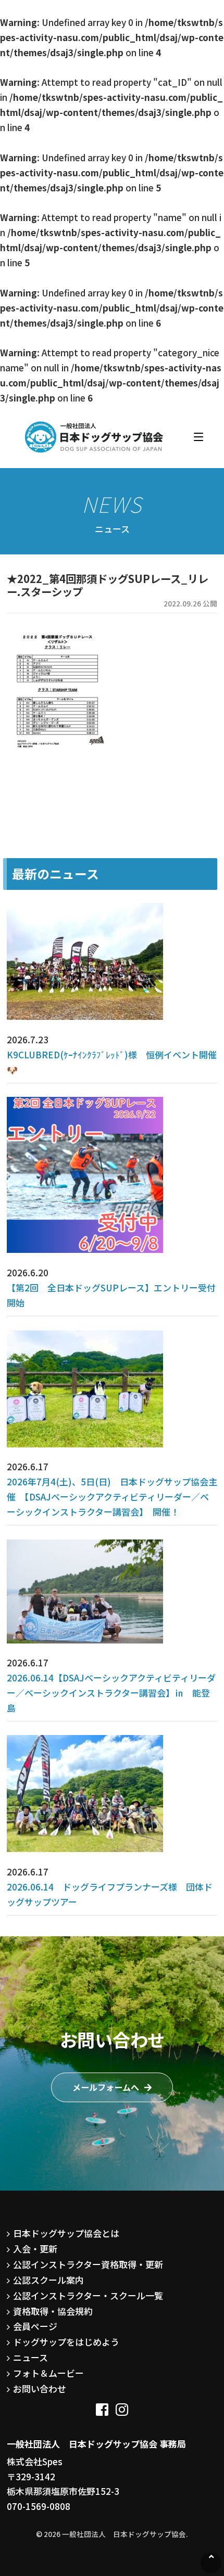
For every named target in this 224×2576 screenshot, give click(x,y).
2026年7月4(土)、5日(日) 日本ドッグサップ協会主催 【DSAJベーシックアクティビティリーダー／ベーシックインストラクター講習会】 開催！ (112, 1497)
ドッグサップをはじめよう (66, 2342)
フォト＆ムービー (48, 2373)
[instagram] (122, 2406)
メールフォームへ (106, 2087)
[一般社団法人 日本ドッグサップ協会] (94, 437)
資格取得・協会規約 (53, 2311)
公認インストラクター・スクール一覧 (88, 2295)
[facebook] (102, 2406)
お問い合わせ (40, 2389)
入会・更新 (35, 2249)
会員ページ (35, 2326)
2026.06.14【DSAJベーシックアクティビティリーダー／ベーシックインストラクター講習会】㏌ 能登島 (111, 1693)
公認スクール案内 (48, 2280)
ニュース (30, 2357)
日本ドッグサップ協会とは (66, 2233)
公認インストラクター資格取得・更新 (88, 2264)
